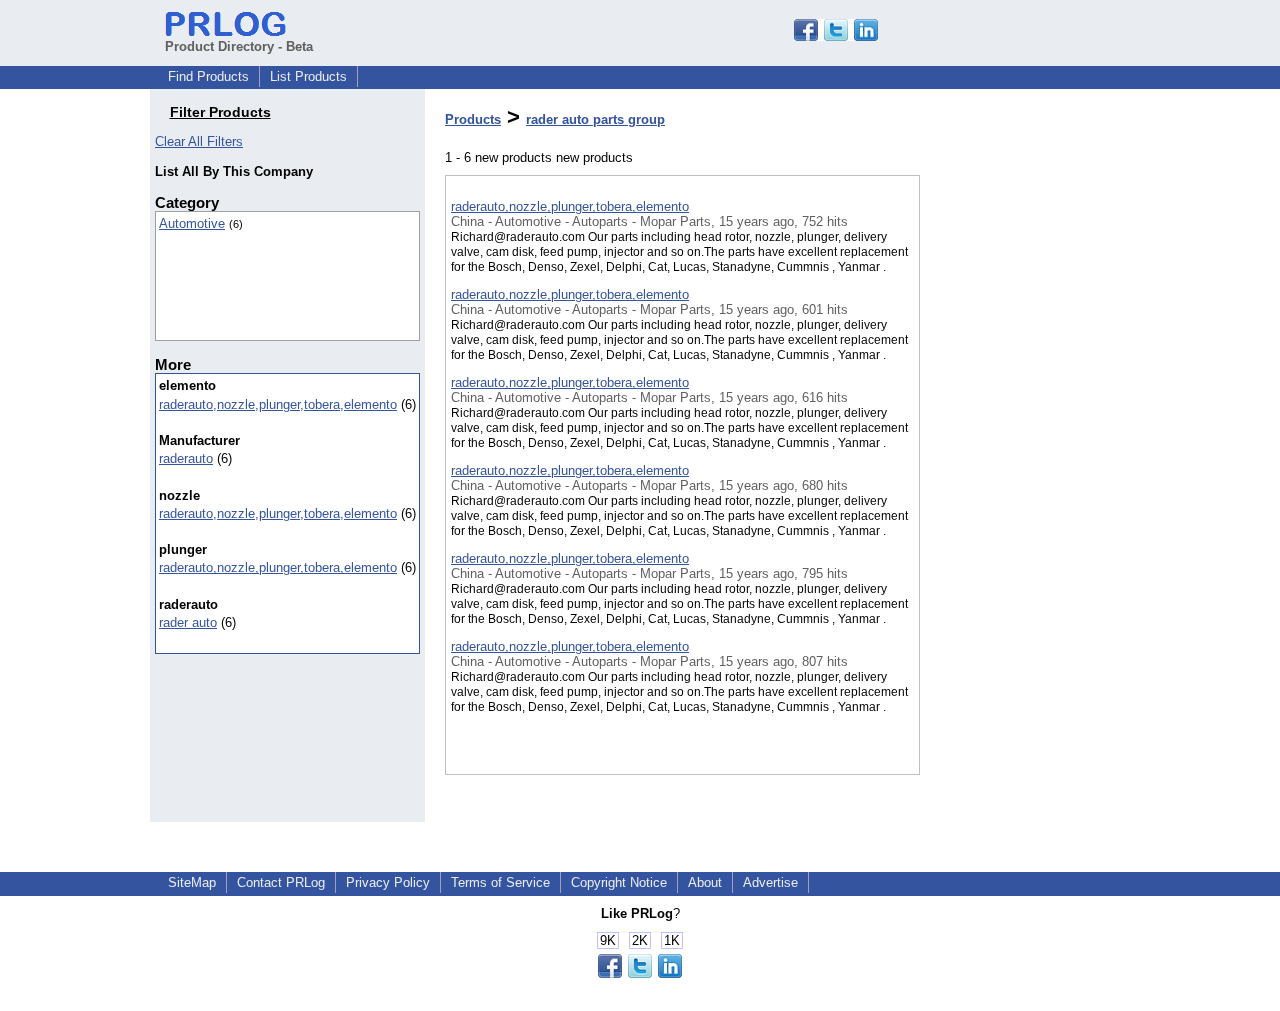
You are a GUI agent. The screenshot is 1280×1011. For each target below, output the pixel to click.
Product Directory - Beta (239, 46)
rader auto (188, 622)
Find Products (208, 76)
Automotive (192, 223)
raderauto (186, 458)
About (705, 882)
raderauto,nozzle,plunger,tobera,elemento (278, 404)
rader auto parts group (595, 119)
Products (473, 119)
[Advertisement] (1020, 519)
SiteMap (192, 882)
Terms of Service (500, 882)
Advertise (770, 882)
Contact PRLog (281, 882)
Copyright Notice (619, 882)
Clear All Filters (199, 141)
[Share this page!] (836, 36)
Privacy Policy (388, 882)
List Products (308, 76)
